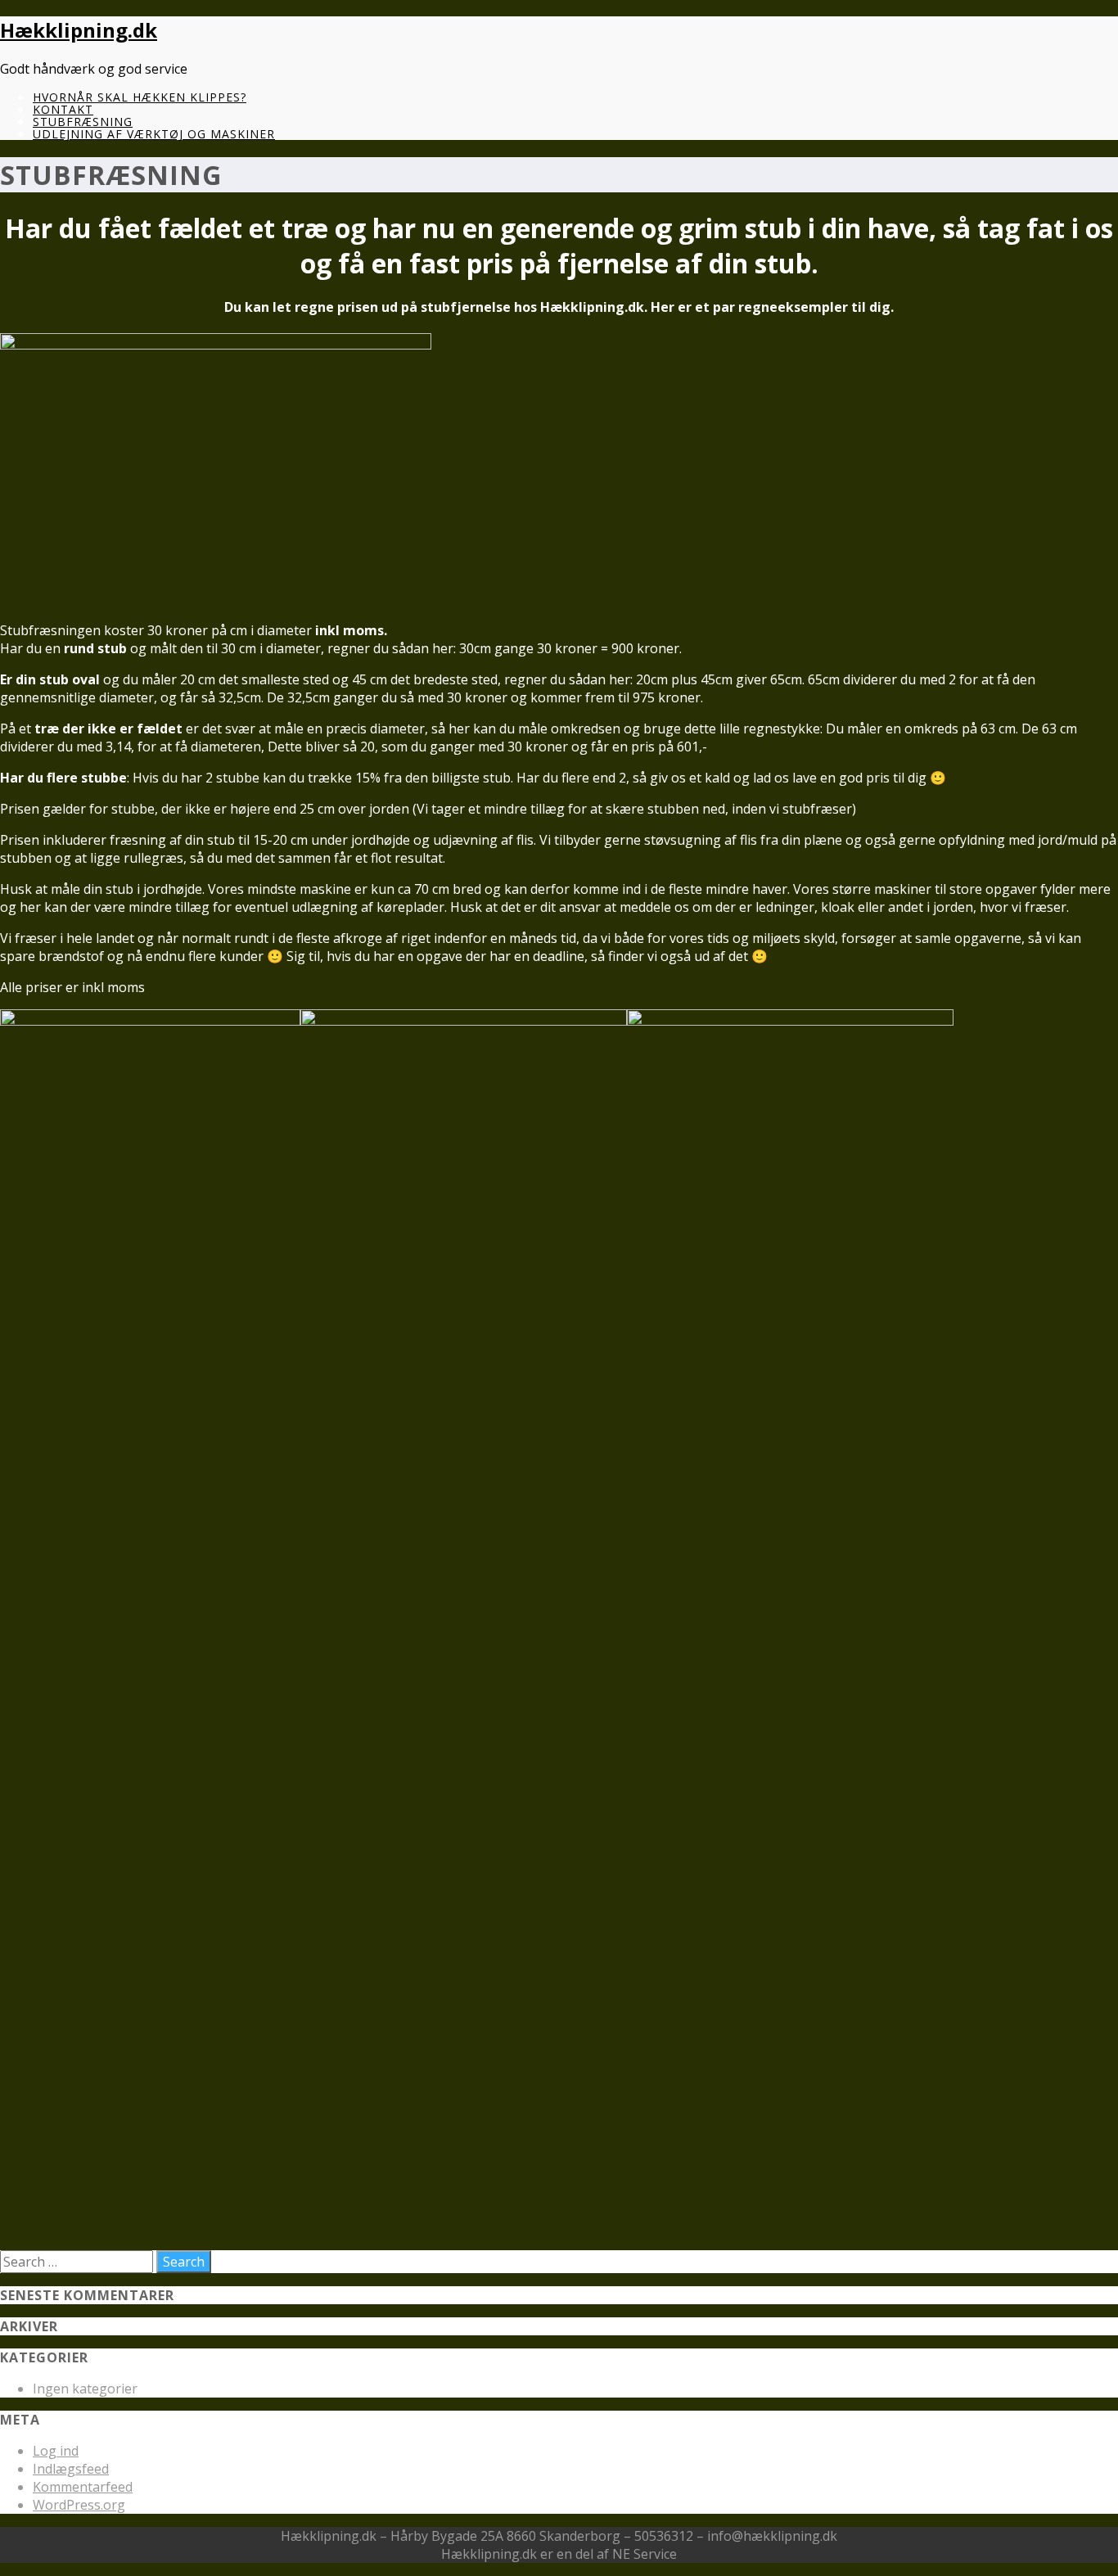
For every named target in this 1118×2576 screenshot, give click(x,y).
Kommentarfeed (83, 2487)
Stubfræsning (83, 122)
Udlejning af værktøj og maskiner (154, 134)
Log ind (56, 2451)
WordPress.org (79, 2505)
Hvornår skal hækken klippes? (140, 97)
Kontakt (63, 109)
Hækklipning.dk (79, 30)
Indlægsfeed (71, 2469)
